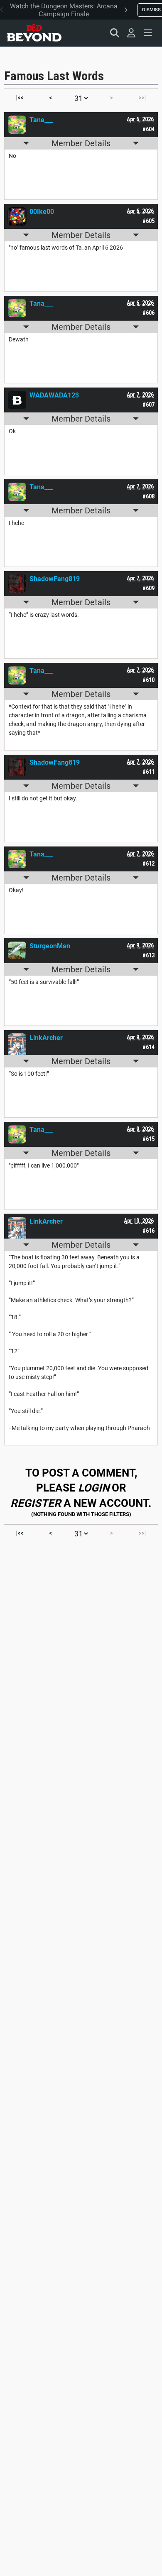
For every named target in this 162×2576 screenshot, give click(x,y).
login (94, 1488)
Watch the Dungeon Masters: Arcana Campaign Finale (64, 10)
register (36, 1503)
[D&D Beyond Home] (34, 33)
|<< (20, 98)
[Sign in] (131, 33)
